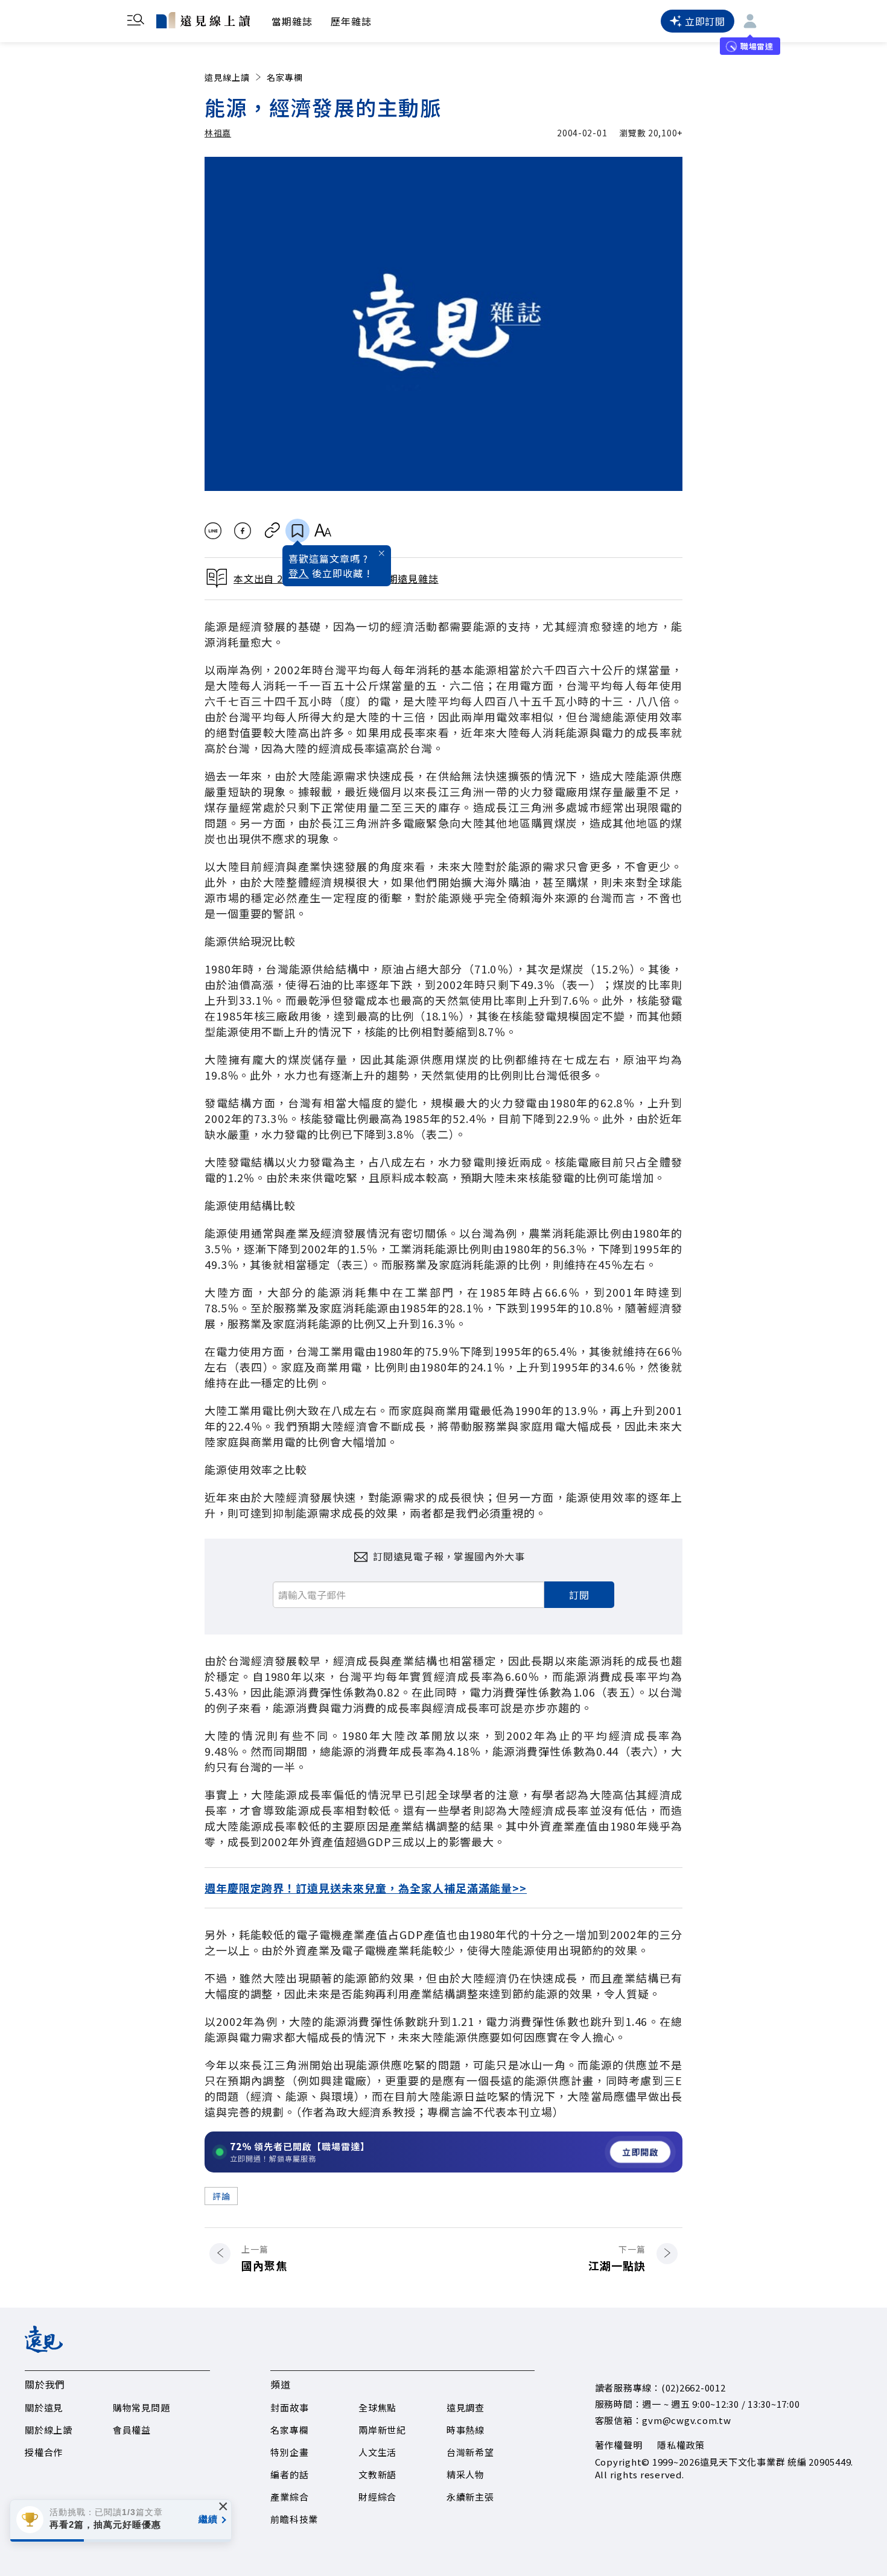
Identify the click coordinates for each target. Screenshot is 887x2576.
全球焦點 (377, 2407)
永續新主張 (470, 2497)
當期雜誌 (292, 21)
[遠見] (44, 2349)
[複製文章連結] (272, 531)
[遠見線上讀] (203, 20)
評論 (221, 2196)
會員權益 (132, 2430)
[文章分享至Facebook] (243, 531)
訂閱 (579, 1595)
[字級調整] (323, 531)
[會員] (750, 21)
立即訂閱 (705, 21)
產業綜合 (289, 2497)
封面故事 (289, 2407)
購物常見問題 (141, 2407)
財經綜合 (377, 2497)
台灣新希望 (470, 2452)
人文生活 (377, 2452)
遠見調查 (466, 2407)
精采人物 (466, 2474)
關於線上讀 (49, 2430)
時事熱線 (466, 2430)
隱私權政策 (681, 2445)
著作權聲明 (619, 2445)
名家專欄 (285, 77)
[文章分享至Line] (213, 531)
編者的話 (289, 2474)
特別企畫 (289, 2452)
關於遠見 (44, 2407)
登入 (299, 573)
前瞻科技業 (294, 2519)
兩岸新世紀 (382, 2430)
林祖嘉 (218, 133)
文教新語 (377, 2474)
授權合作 (44, 2452)
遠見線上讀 (227, 77)
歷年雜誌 (351, 21)
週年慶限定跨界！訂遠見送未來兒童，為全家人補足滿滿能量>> (366, 1888)
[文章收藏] (297, 531)
